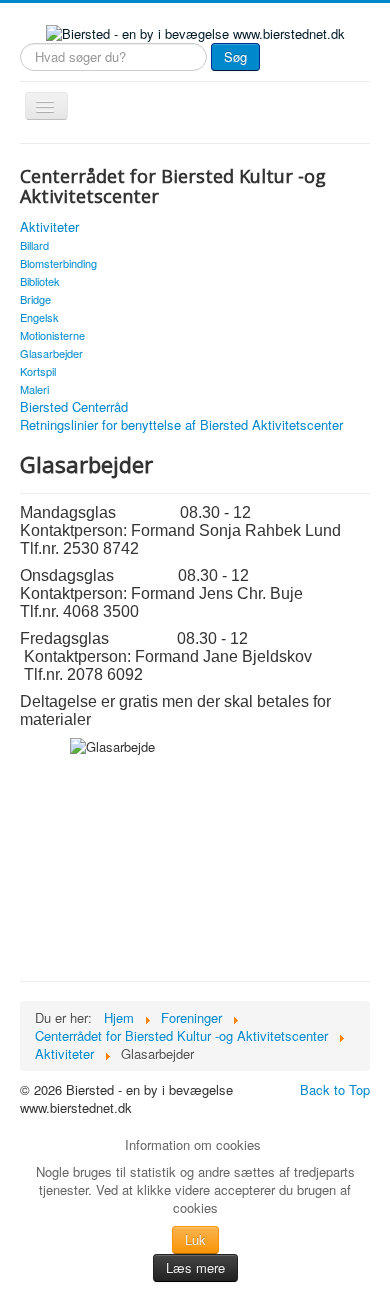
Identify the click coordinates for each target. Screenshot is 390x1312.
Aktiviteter (49, 227)
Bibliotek (40, 281)
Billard (34, 245)
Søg (235, 56)
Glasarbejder (51, 353)
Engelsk (39, 317)
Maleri (34, 389)
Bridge (35, 299)
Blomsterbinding (58, 263)
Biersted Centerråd (74, 407)
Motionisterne (52, 335)
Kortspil (38, 371)
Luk (195, 1239)
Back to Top (335, 1089)
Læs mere (195, 1267)
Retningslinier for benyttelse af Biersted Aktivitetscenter (181, 425)
